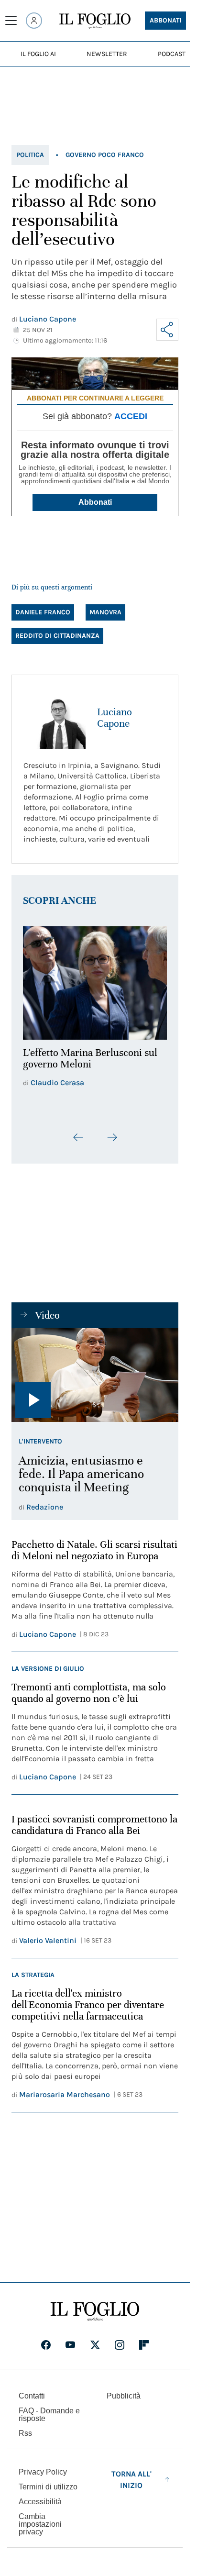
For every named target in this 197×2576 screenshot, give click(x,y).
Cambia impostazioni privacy (40, 2522)
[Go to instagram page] (120, 2343)
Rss (25, 2431)
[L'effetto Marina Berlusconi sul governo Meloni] (95, 980)
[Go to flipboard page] (144, 2343)
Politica (30, 155)
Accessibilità (40, 2499)
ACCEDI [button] (131, 416)
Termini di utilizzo (48, 2484)
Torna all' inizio (131, 2477)
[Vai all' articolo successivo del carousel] (112, 1132)
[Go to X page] (95, 2343)
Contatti (32, 2393)
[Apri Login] (34, 21)
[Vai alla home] (95, 21)
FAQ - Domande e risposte (49, 2412)
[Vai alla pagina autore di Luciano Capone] (55, 718)
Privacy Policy (43, 2470)
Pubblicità (124, 2393)
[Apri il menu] (11, 21)
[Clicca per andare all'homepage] (95, 2309)
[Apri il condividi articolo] (167, 330)
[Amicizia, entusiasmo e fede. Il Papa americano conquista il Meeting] (95, 1369)
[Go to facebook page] (46, 2343)
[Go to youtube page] (70, 2343)
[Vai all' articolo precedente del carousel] (78, 1132)
